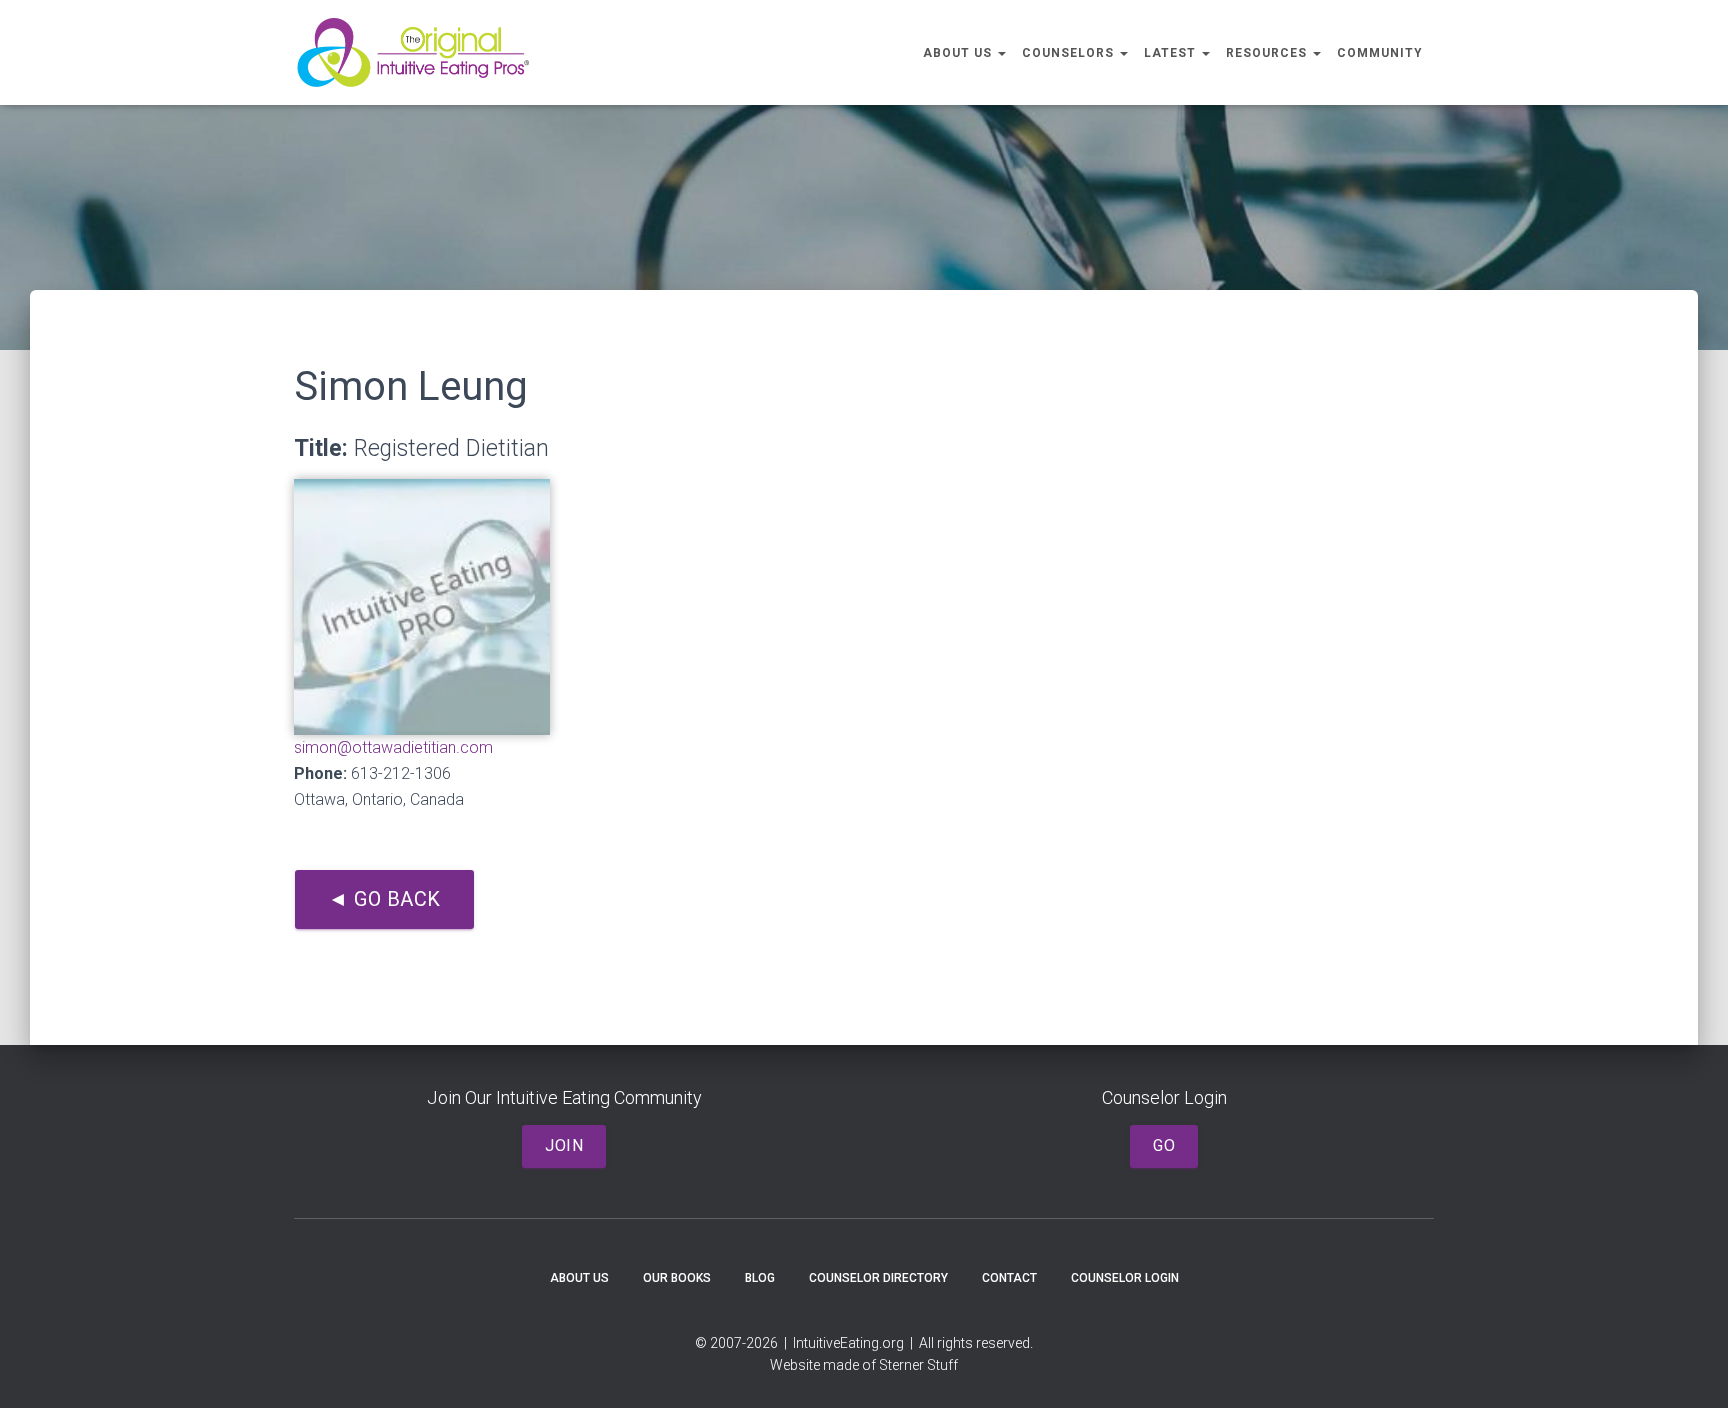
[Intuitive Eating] (413, 52)
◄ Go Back (384, 899)
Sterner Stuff (918, 1365)
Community (1380, 53)
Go (1164, 1145)
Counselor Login (1125, 1278)
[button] (1001, 53)
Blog (760, 1278)
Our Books (677, 1278)
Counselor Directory (878, 1278)
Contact (1009, 1278)
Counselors (1070, 53)
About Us (959, 53)
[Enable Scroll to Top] (1688, 1368)
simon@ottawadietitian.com (393, 747)
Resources (1268, 53)
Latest (1172, 53)
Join (564, 1145)
